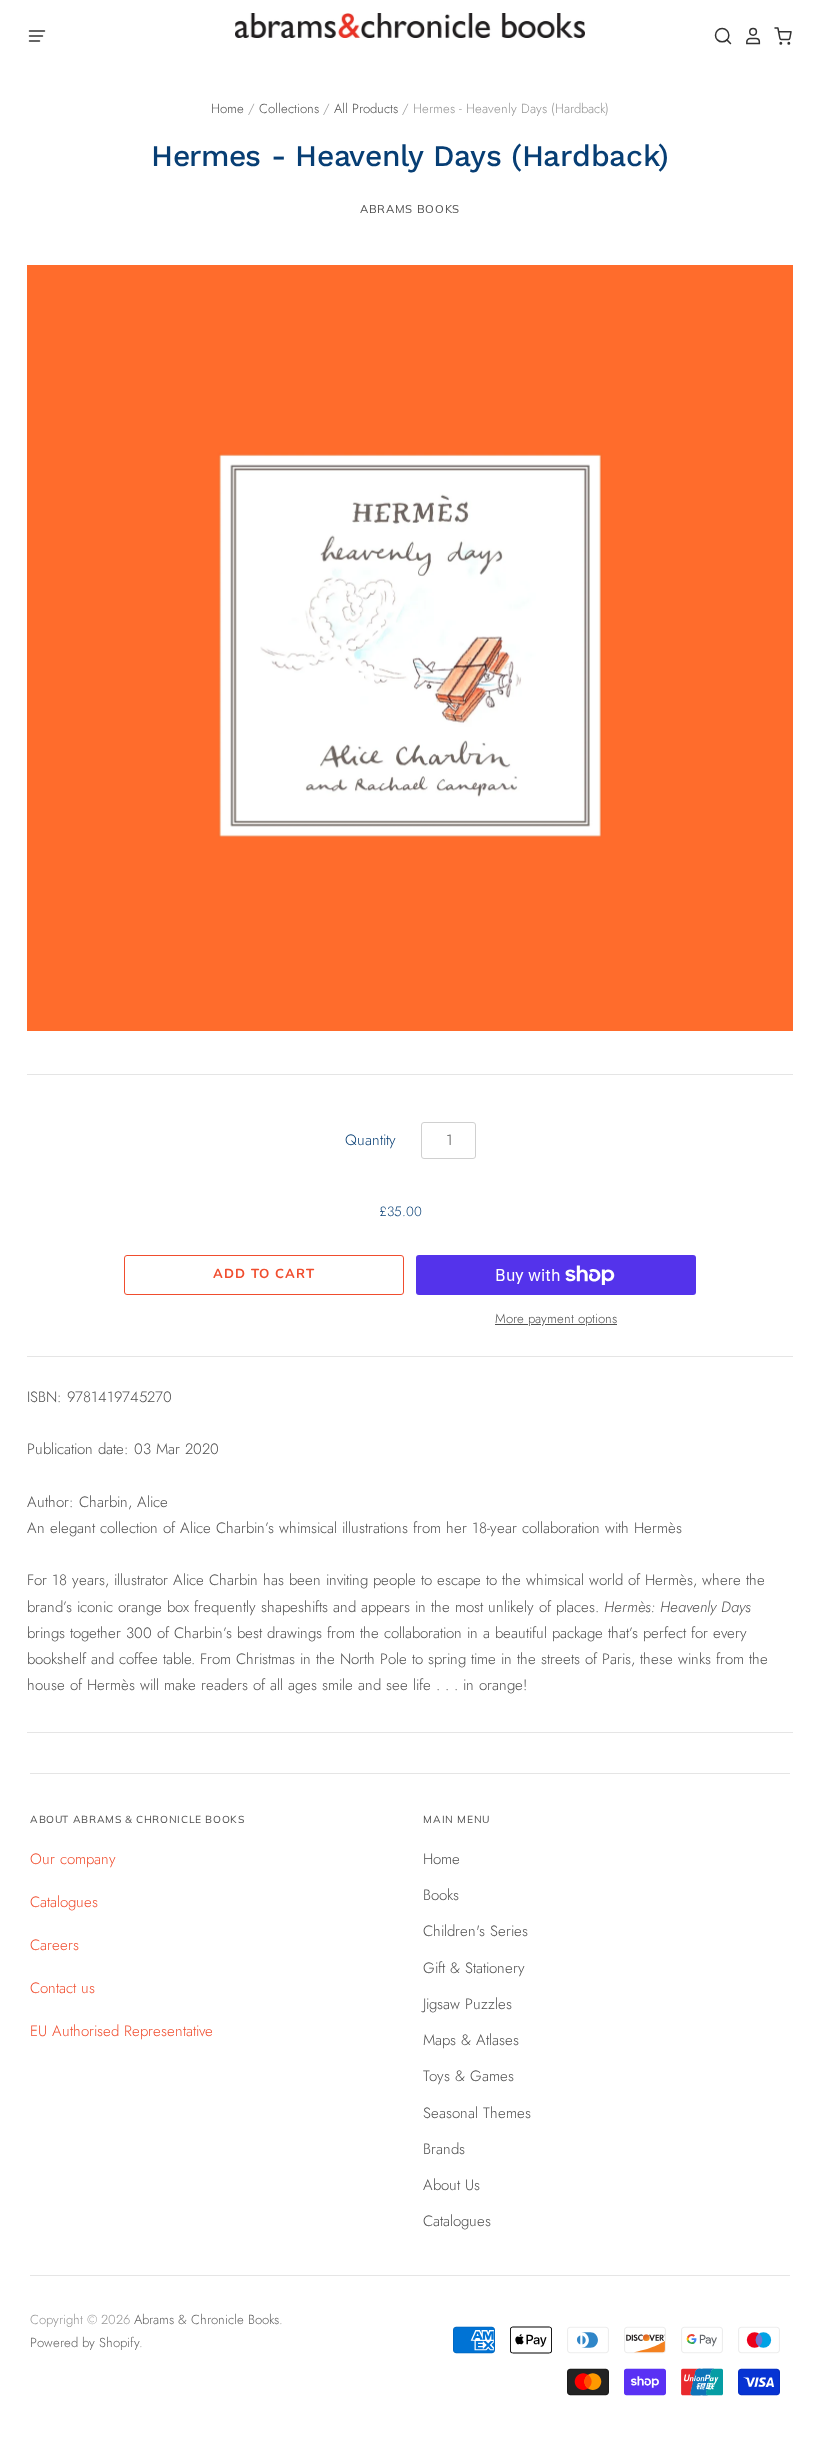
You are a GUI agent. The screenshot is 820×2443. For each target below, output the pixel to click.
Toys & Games (468, 2076)
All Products (366, 108)
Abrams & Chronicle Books (206, 2319)
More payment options (556, 1318)
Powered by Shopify (84, 2342)
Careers (54, 1945)
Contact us (62, 1988)
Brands (444, 2149)
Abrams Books (410, 209)
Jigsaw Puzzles (467, 2004)
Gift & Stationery (474, 1968)
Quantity (370, 1140)
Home (227, 108)
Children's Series (475, 1931)
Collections (289, 108)
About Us (451, 2185)
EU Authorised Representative (121, 2031)
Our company (73, 1859)
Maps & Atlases (471, 2040)
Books (441, 1895)
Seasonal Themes (477, 2113)
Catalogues (64, 1902)
